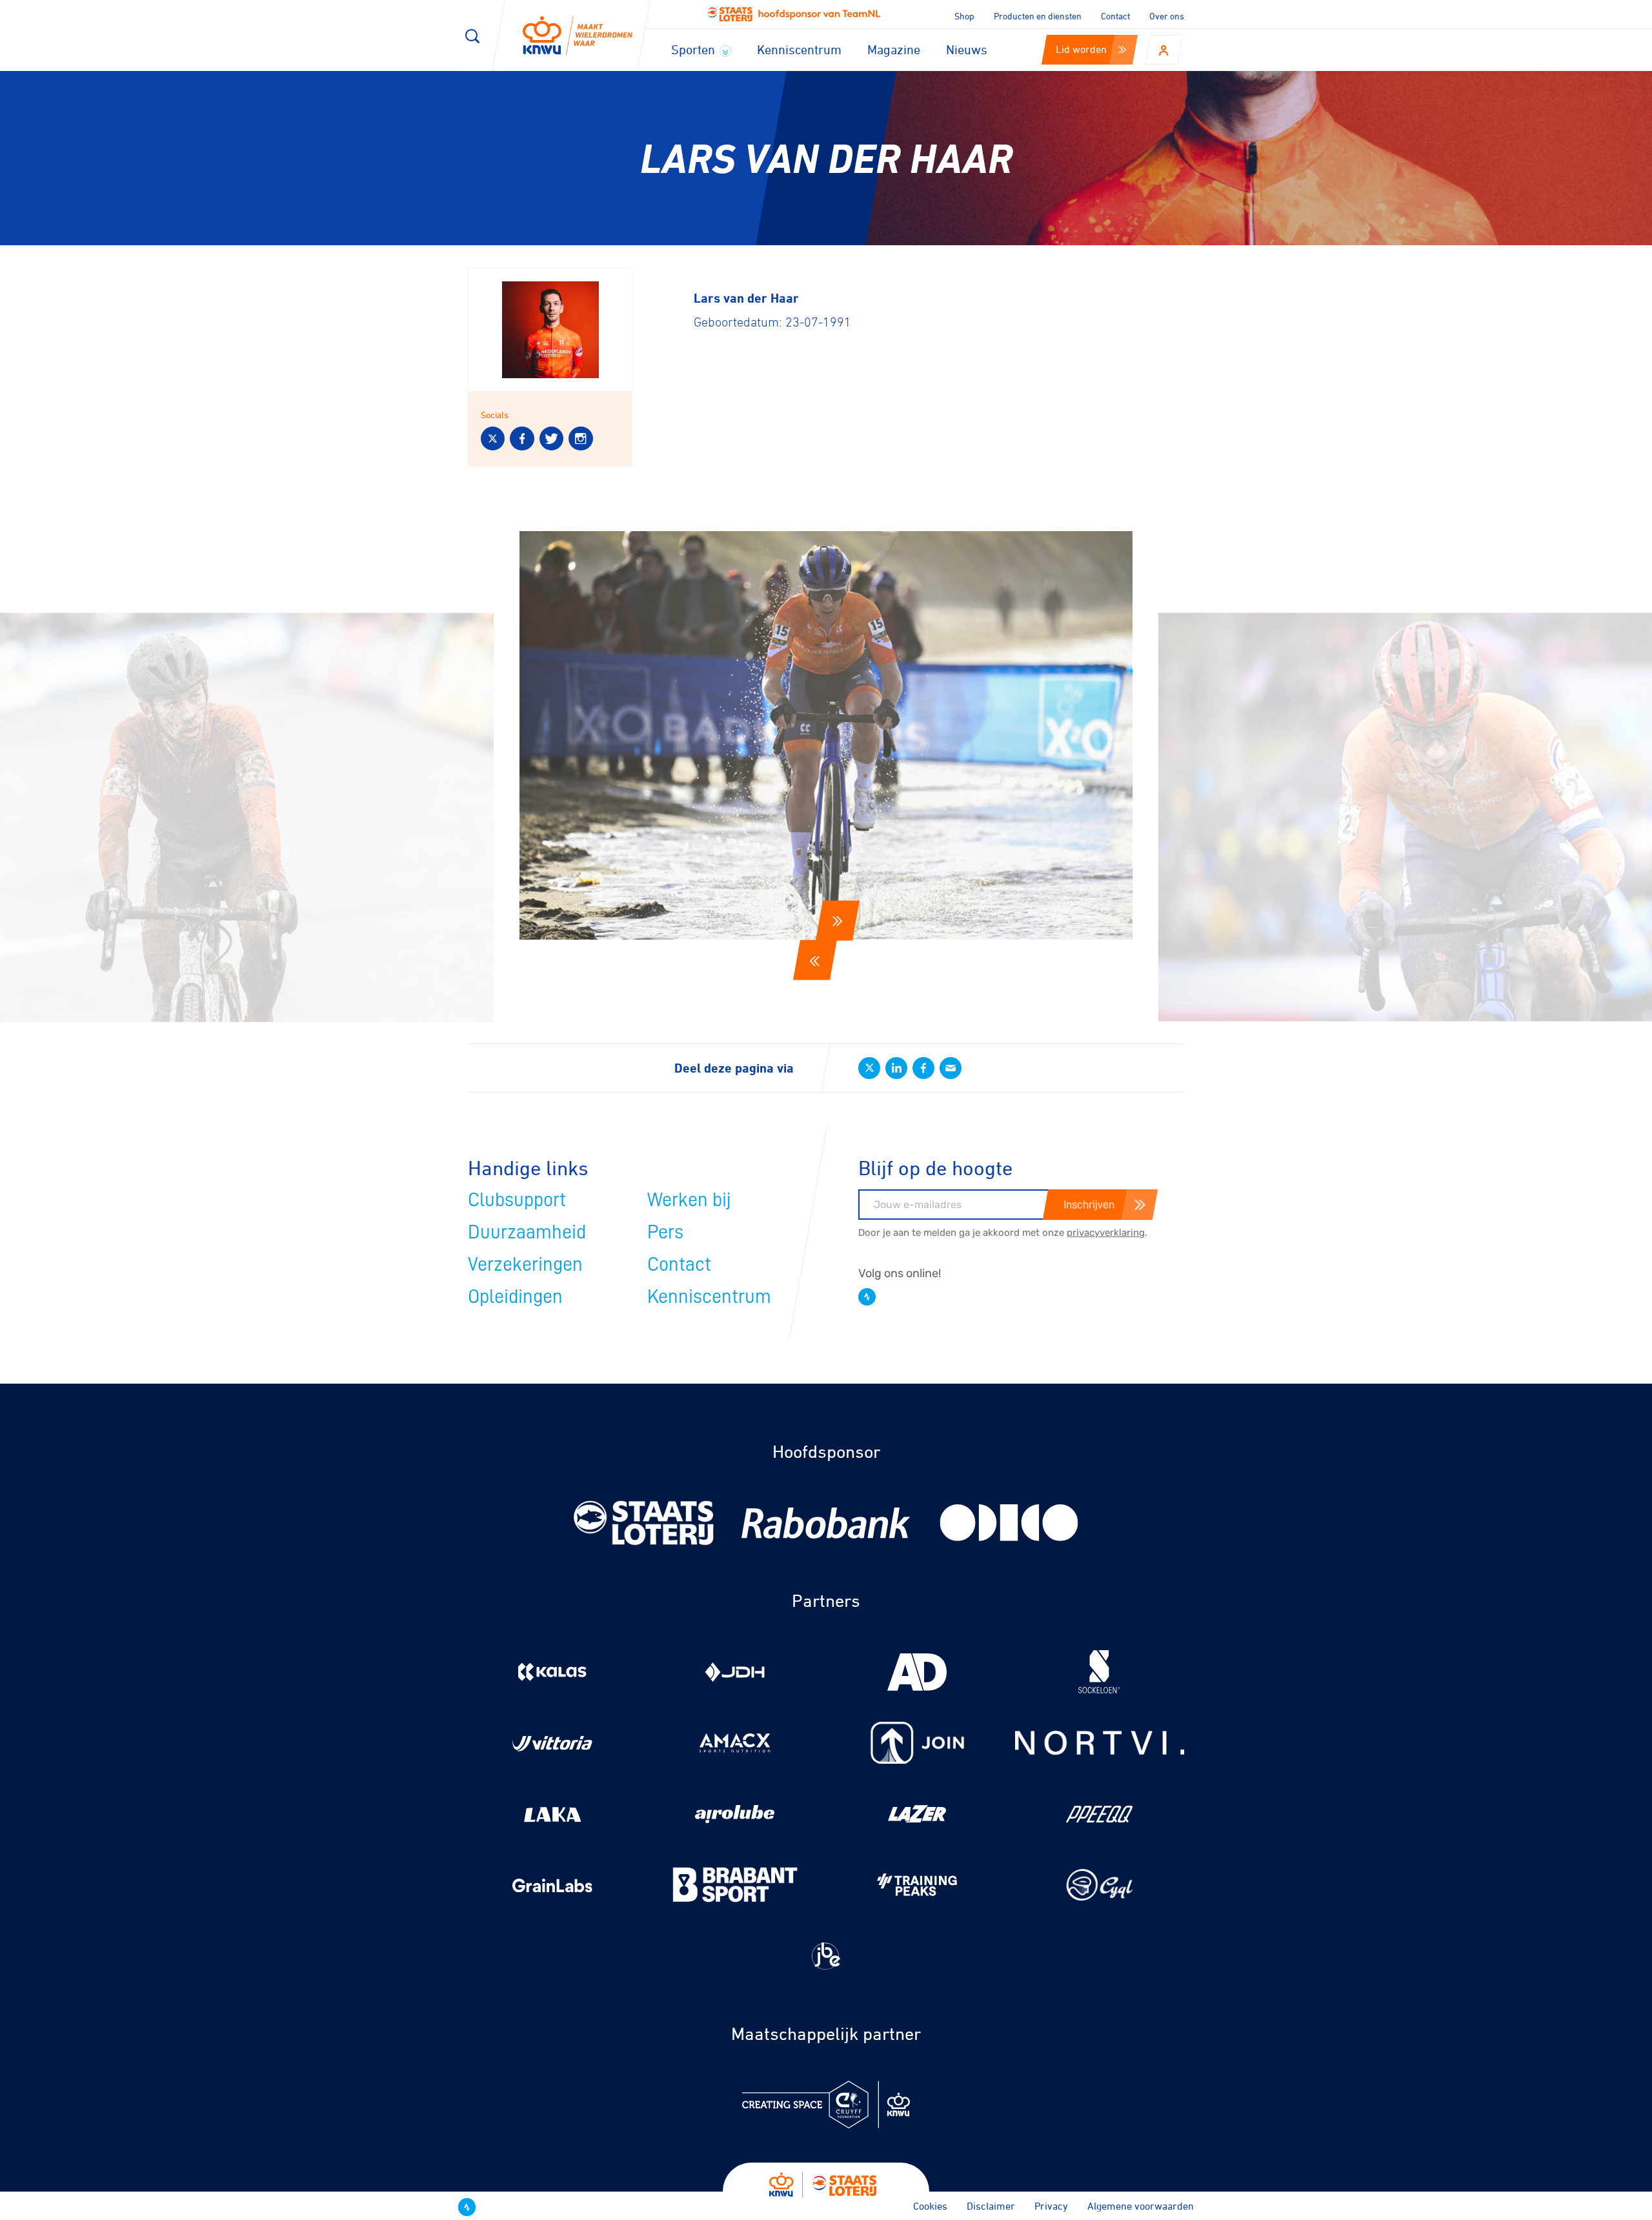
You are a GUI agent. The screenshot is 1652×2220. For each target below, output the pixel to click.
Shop (964, 16)
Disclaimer (991, 2206)
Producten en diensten (1038, 16)
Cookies (930, 2206)
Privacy (1051, 2206)
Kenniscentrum (799, 49)
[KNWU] (578, 36)
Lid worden (1081, 49)
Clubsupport (517, 1200)
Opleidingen (515, 1297)
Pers (665, 1232)
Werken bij (689, 1200)
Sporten (695, 49)
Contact (1115, 16)
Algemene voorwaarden (1141, 2206)
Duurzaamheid (527, 1232)
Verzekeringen (525, 1264)
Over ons (1167, 16)
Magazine (894, 49)
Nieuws (967, 49)
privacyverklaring (1106, 1233)
